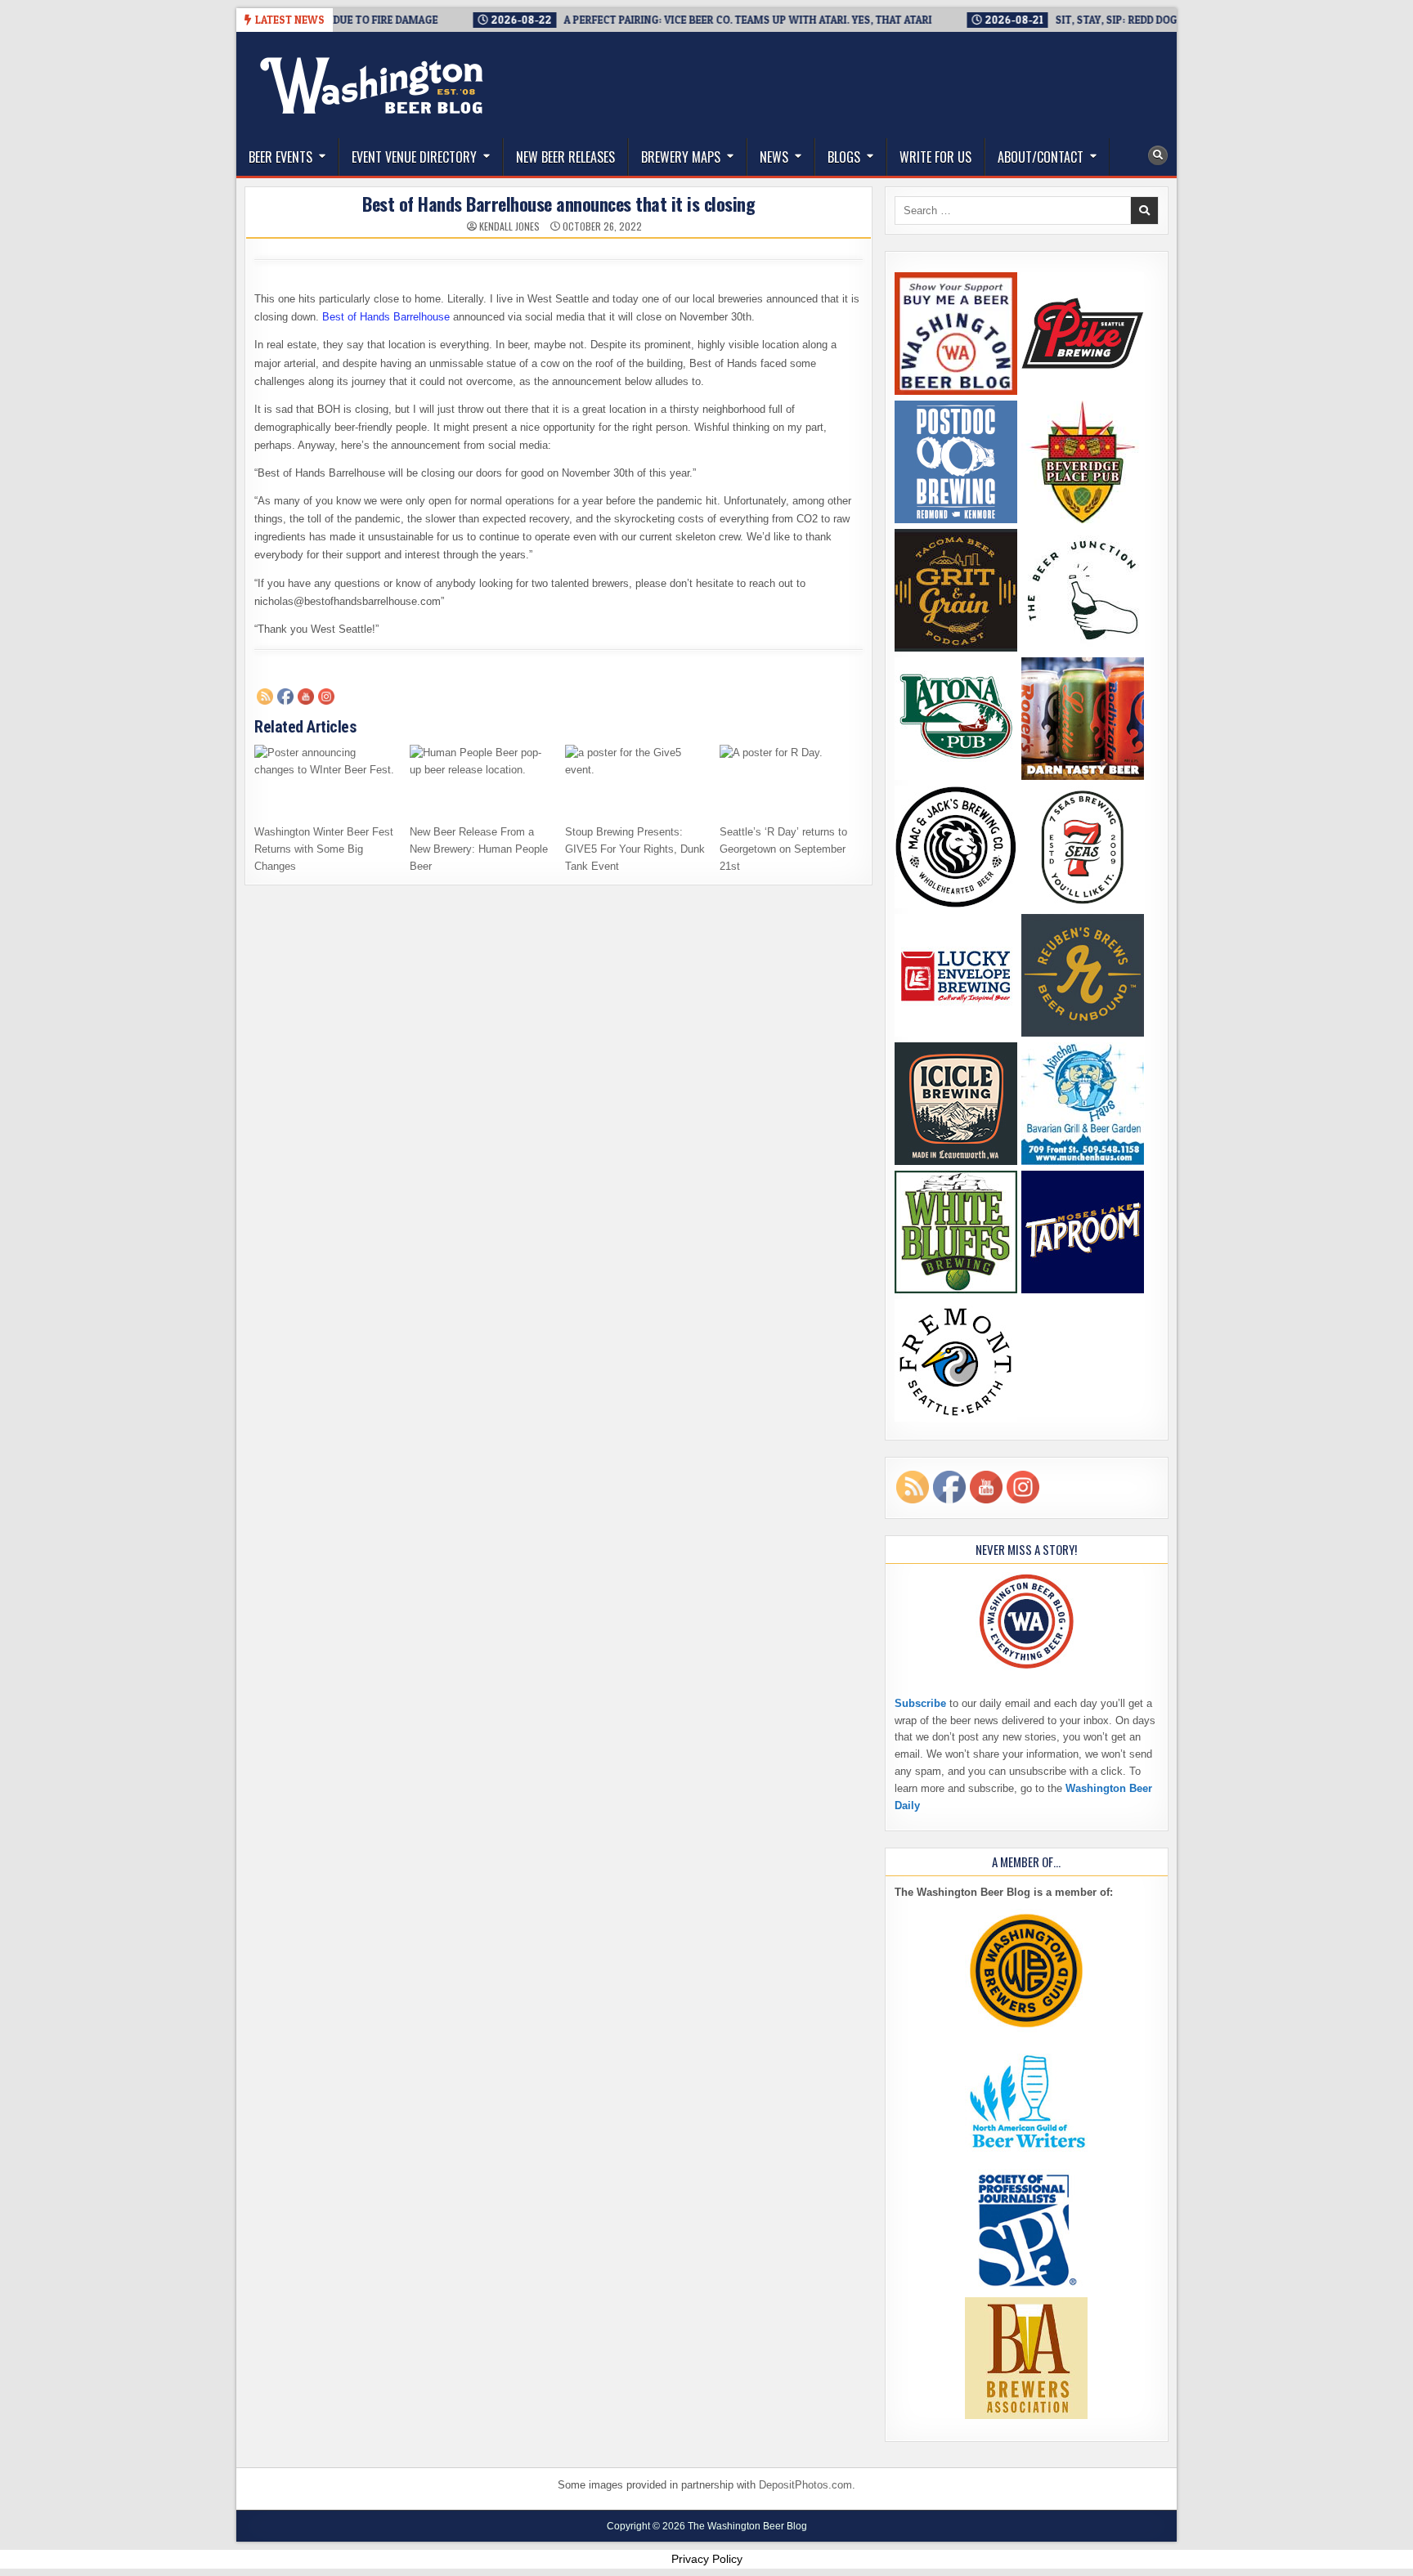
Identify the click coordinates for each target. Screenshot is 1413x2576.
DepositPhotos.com (805, 2485)
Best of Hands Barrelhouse (386, 317)
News (774, 157)
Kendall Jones (509, 226)
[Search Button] (1158, 155)
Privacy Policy (707, 2559)
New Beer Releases (565, 157)
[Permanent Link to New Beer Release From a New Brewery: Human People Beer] (481, 780)
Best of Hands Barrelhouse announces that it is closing (558, 204)
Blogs (844, 157)
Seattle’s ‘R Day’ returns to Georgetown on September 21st (783, 849)
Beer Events (280, 157)
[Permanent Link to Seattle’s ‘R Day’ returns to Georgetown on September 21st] (791, 780)
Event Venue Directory (414, 157)
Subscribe (920, 1703)
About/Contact (1041, 157)
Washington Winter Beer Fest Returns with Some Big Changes (324, 849)
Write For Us (935, 157)
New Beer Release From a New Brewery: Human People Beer (479, 849)
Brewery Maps (681, 157)
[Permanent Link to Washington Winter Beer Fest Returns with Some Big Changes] (326, 780)
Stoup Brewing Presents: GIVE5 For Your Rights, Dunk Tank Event (635, 849)
